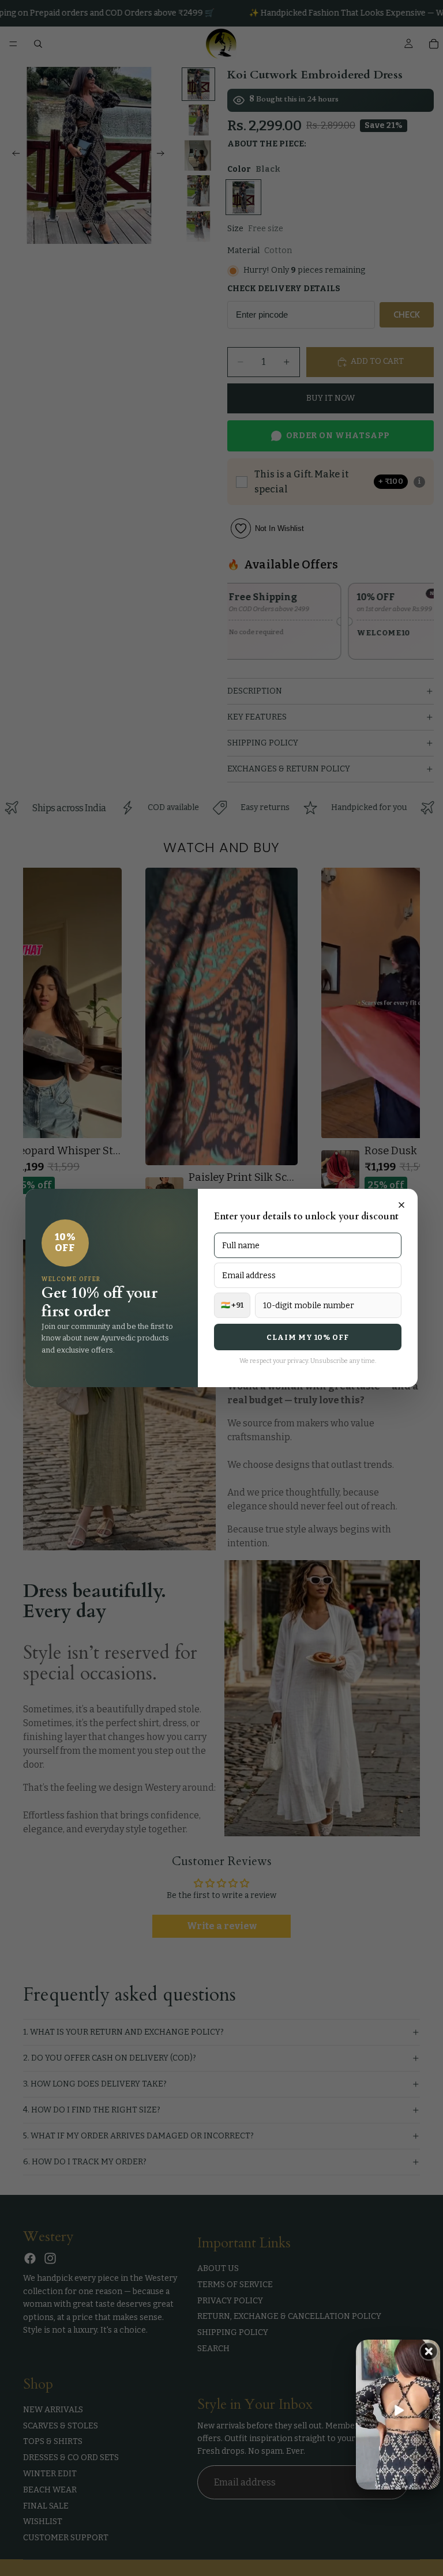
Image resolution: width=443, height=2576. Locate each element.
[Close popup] (401, 1205)
